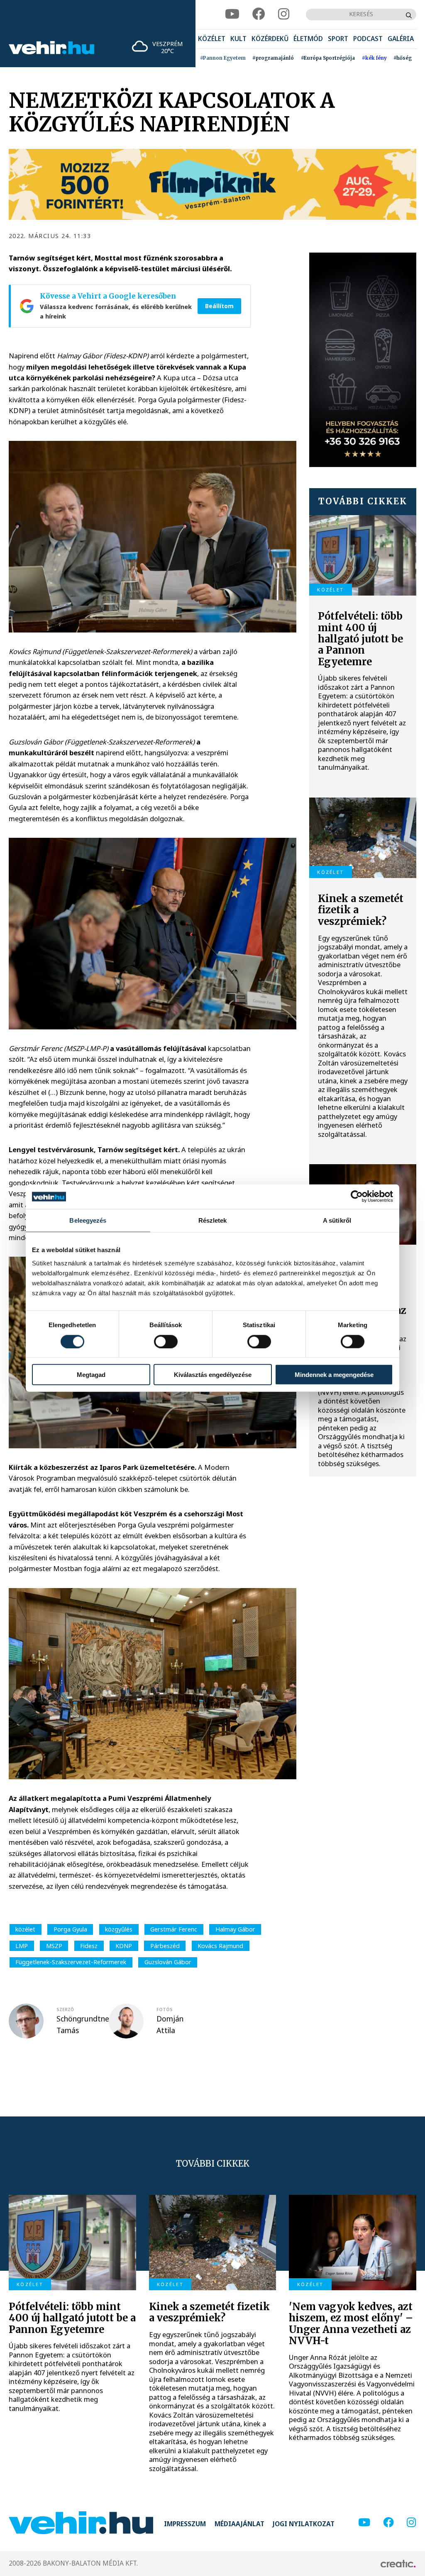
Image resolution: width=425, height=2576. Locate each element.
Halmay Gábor (235, 1929)
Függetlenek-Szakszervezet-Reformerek (71, 1962)
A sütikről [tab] (337, 1220)
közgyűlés (119, 1929)
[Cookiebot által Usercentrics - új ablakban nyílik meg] (357, 1197)
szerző (65, 2009)
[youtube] (232, 14)
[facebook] (259, 14)
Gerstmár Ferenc (174, 1929)
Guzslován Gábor (168, 1962)
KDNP (124, 1946)
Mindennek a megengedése (334, 1375)
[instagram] (284, 14)
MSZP (54, 1946)
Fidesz (89, 1946)
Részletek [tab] (213, 1220)
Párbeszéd (165, 1946)
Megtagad (91, 1375)
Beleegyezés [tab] (88, 1220)
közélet (25, 1929)
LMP (22, 1946)
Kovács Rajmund (220, 1946)
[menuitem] (212, 39)
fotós (165, 2009)
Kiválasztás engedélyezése (213, 1375)
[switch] (166, 1341)
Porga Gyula (70, 1929)
